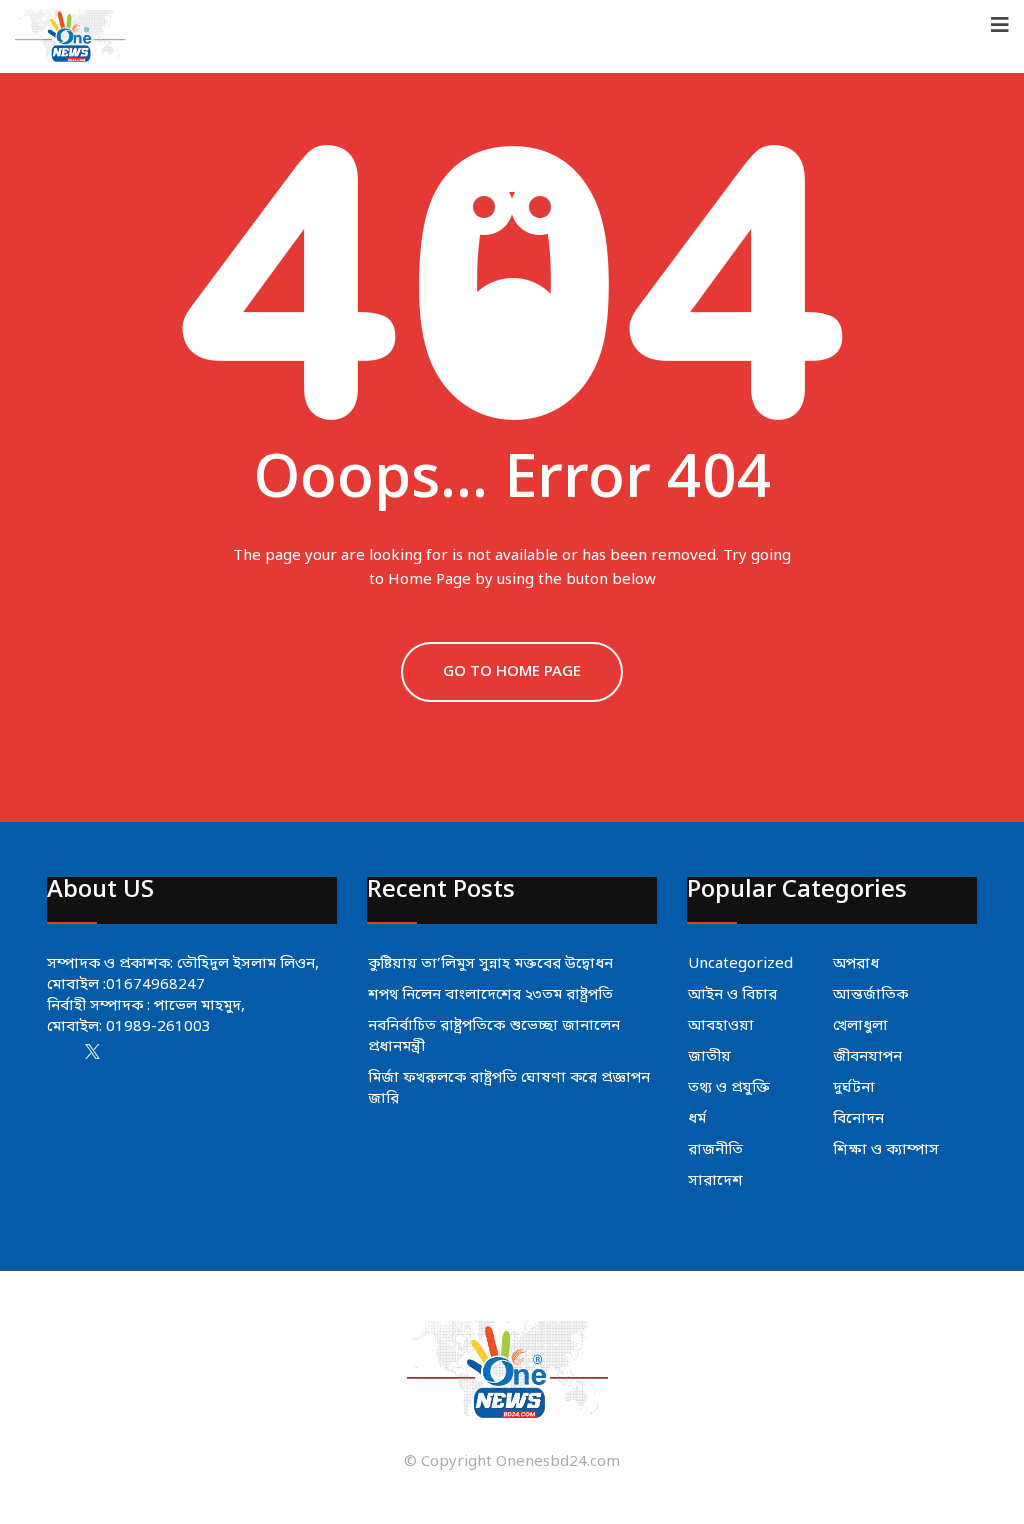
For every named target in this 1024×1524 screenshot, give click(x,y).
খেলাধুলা (860, 1026)
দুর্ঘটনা (854, 1088)
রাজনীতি (715, 1150)
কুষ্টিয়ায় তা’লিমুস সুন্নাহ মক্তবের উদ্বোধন (490, 964)
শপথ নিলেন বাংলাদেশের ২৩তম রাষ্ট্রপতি (490, 995)
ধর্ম (697, 1119)
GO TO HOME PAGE (512, 672)
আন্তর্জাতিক (870, 995)
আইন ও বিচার (732, 995)
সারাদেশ (715, 1181)
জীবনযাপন (867, 1057)
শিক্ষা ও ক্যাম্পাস (886, 1150)
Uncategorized (740, 964)
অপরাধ (856, 964)
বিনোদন (858, 1119)
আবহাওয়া (721, 1026)
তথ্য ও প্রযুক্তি (729, 1088)
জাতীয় (709, 1057)
